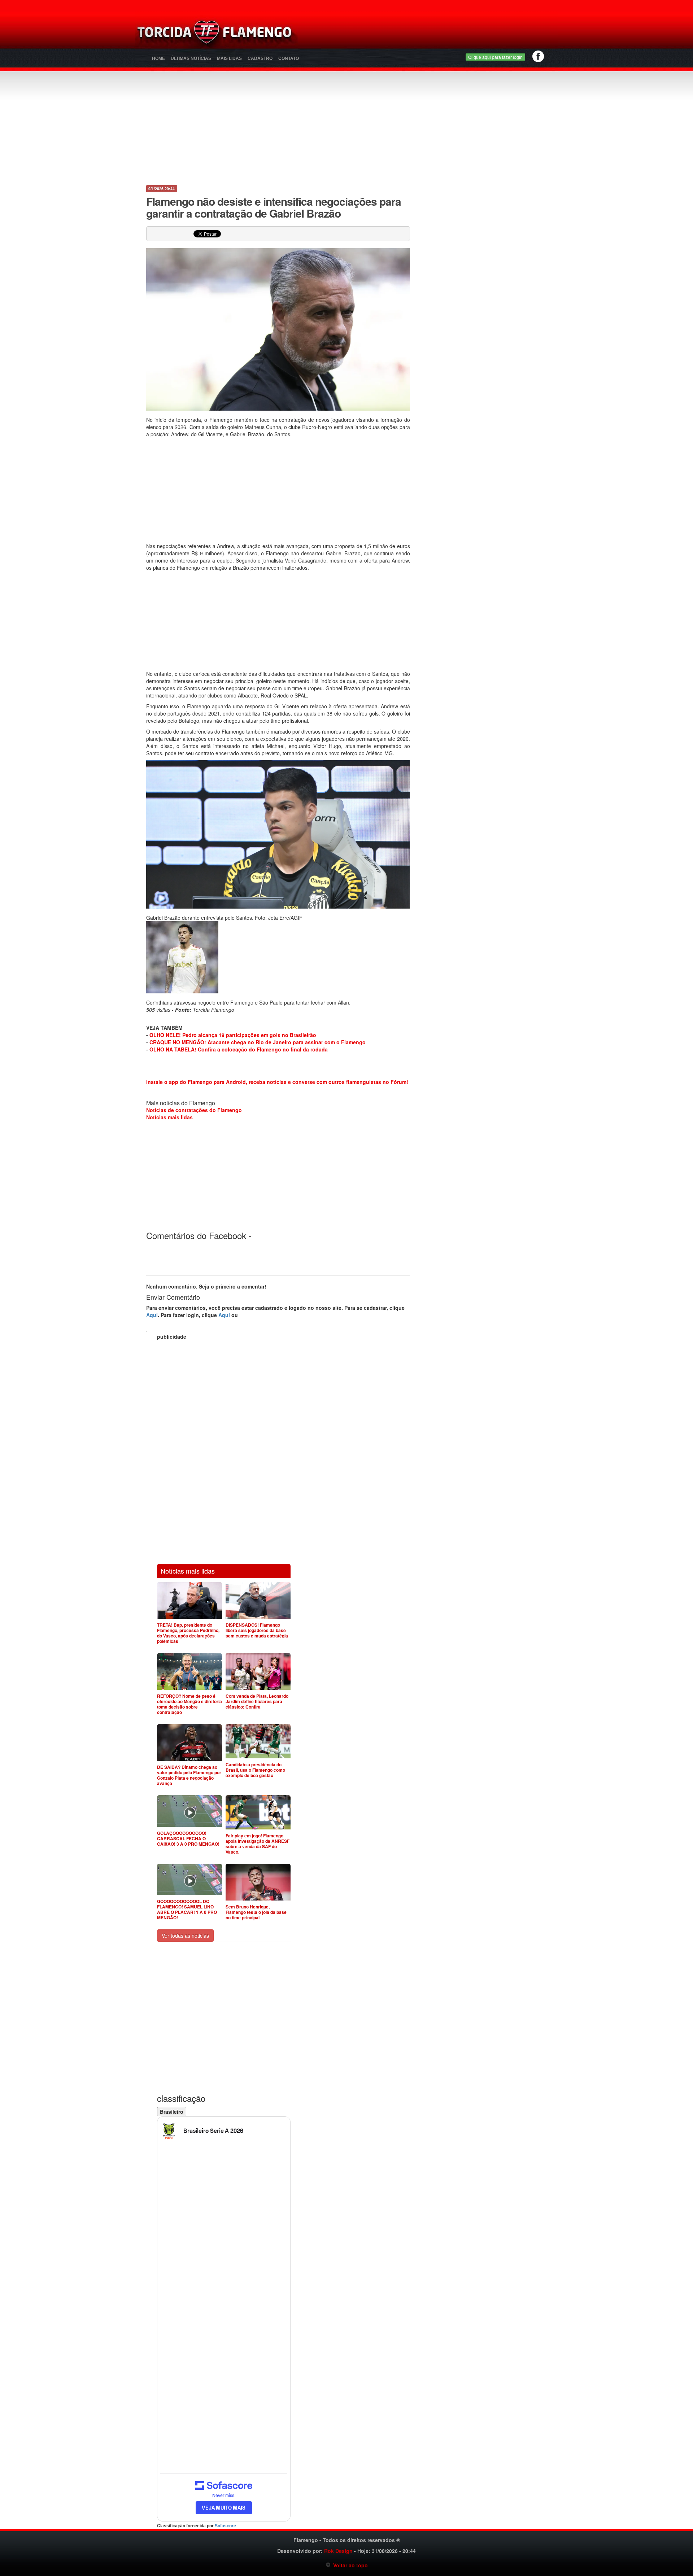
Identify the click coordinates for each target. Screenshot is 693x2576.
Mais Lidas (229, 58)
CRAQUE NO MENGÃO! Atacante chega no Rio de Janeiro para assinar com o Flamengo (258, 1042)
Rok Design (338, 2551)
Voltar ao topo (349, 2565)
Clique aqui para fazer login (495, 57)
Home (158, 58)
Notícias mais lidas (169, 1117)
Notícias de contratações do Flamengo (194, 1110)
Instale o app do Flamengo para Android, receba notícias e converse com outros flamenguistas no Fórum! (277, 1082)
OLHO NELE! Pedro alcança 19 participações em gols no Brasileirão (233, 1035)
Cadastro (260, 58)
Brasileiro (172, 2112)
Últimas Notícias (191, 58)
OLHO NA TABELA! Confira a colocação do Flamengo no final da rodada (239, 1049)
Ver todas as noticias (185, 1936)
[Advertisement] (432, 34)
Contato (289, 58)
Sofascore (225, 2526)
